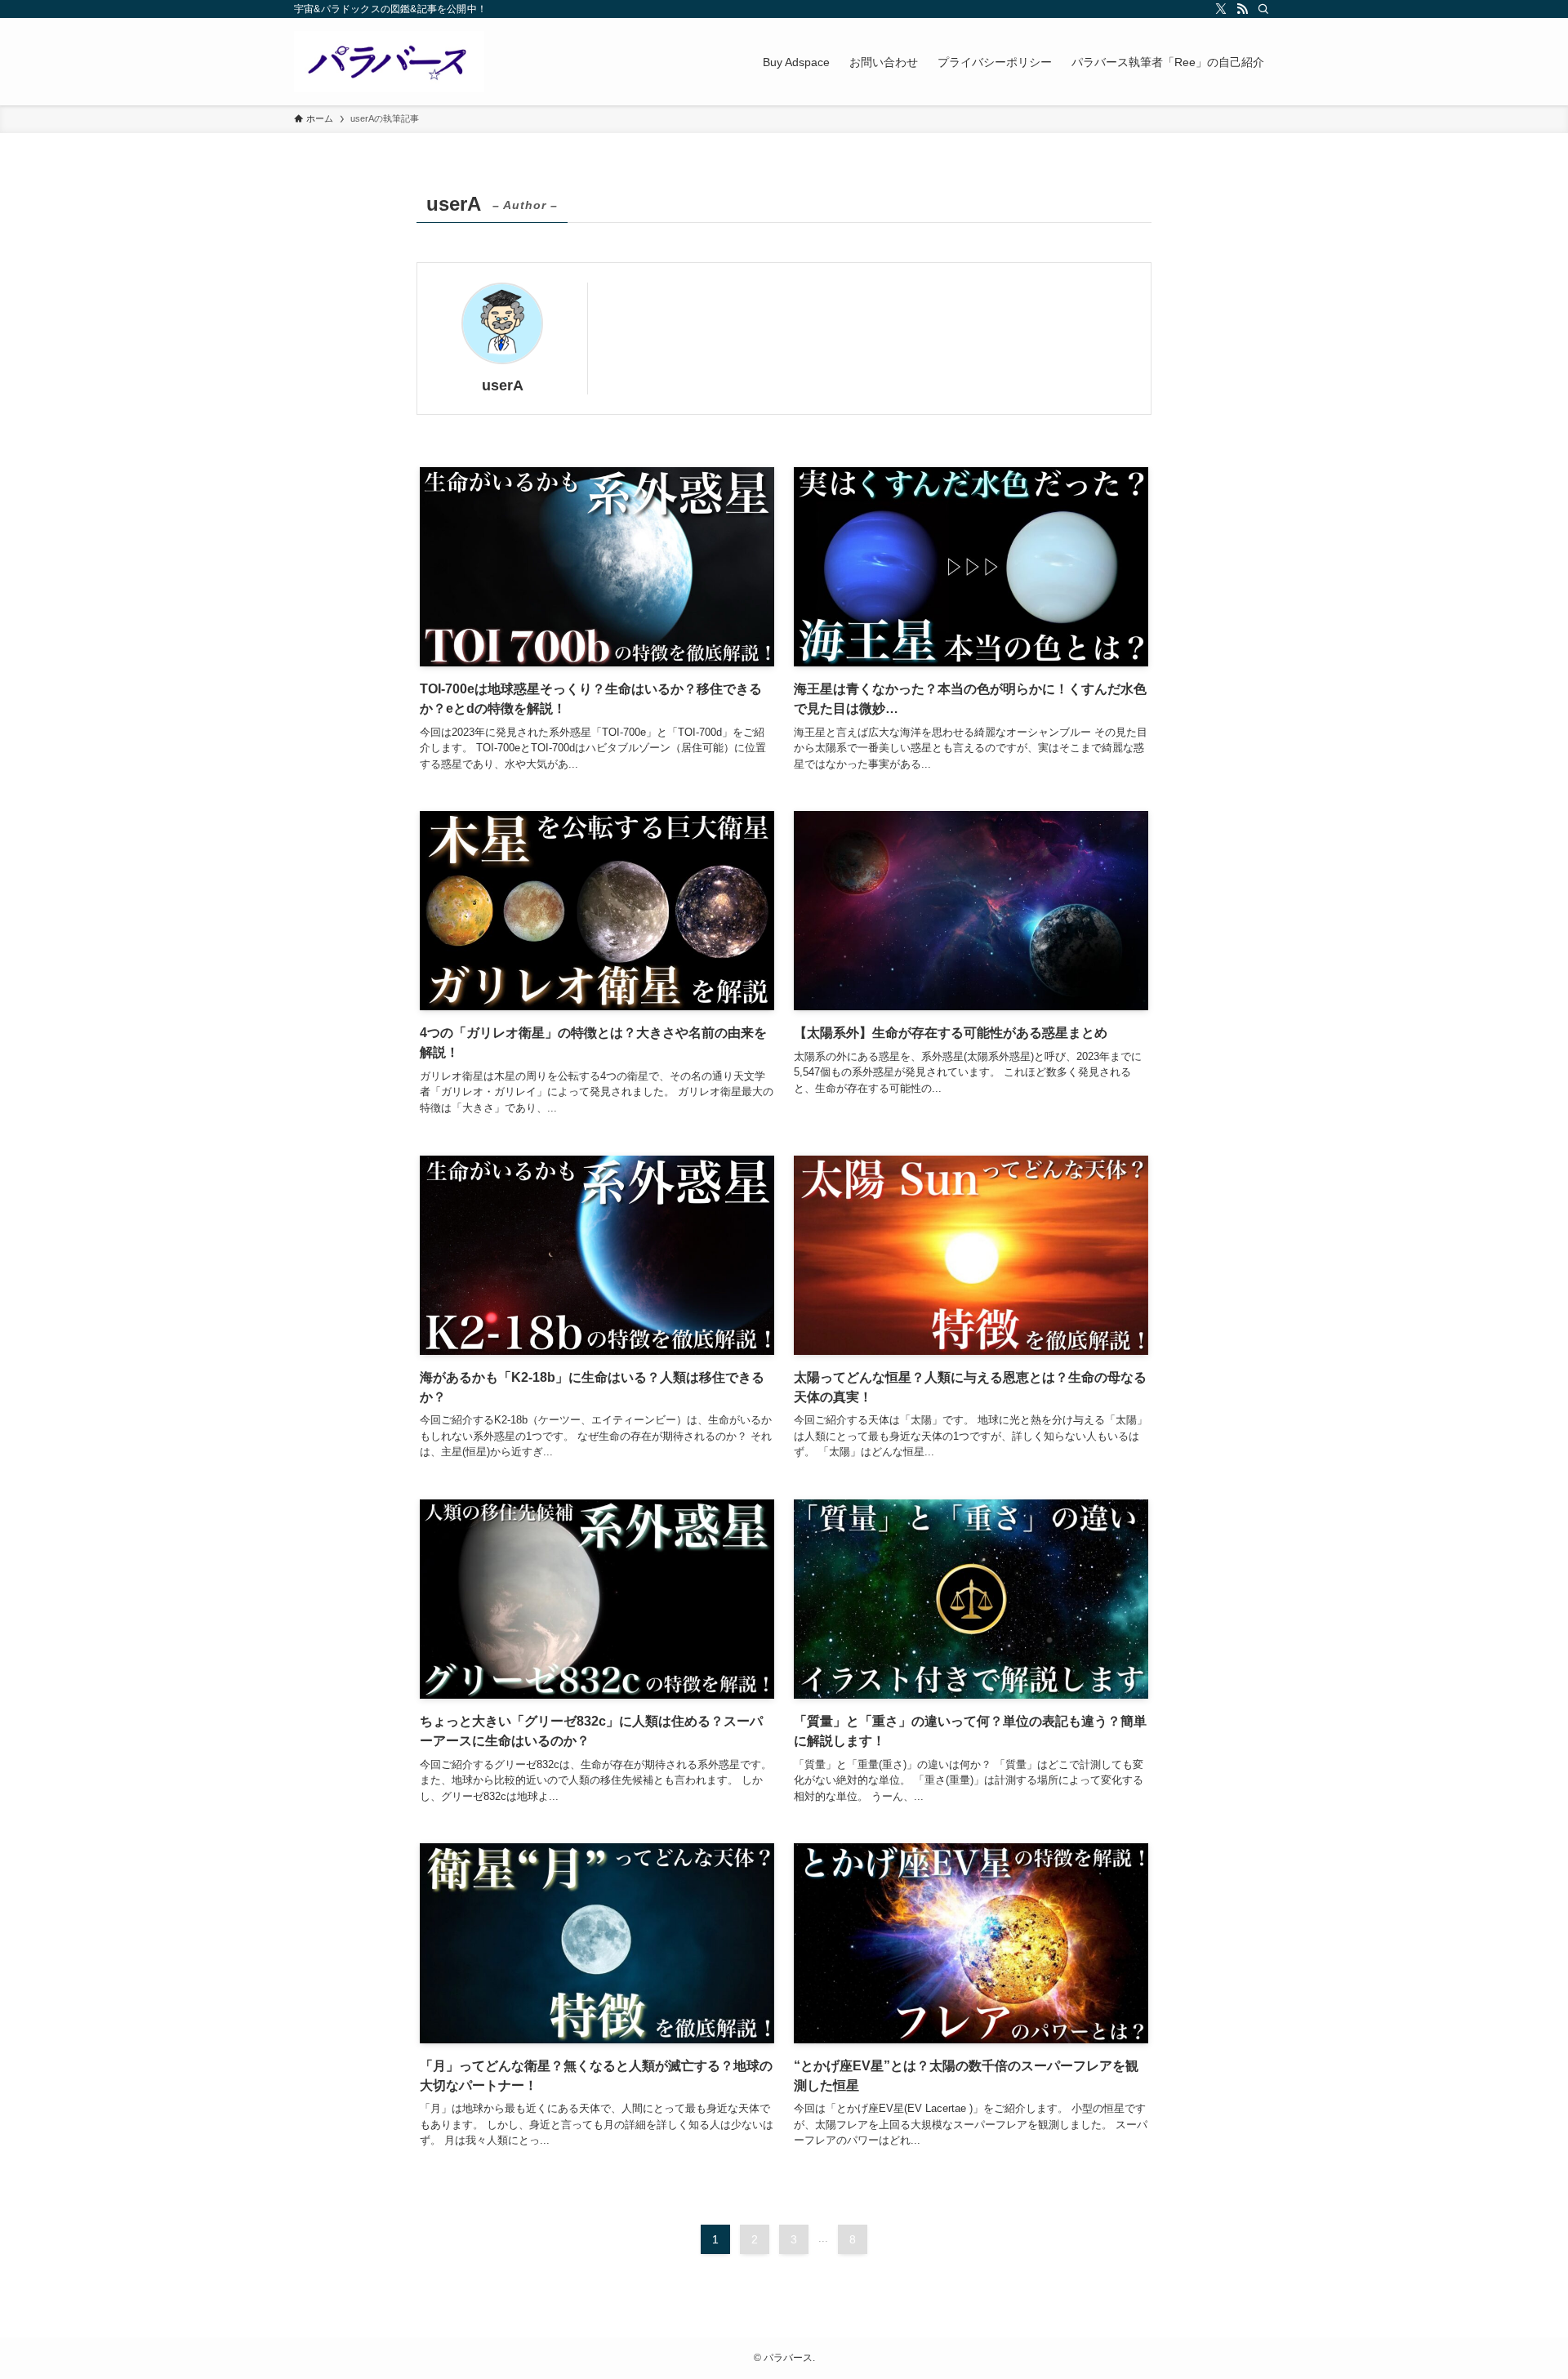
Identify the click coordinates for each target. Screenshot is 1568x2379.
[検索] (1263, 9)
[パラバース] (389, 62)
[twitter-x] (1221, 9)
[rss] (1242, 9)
